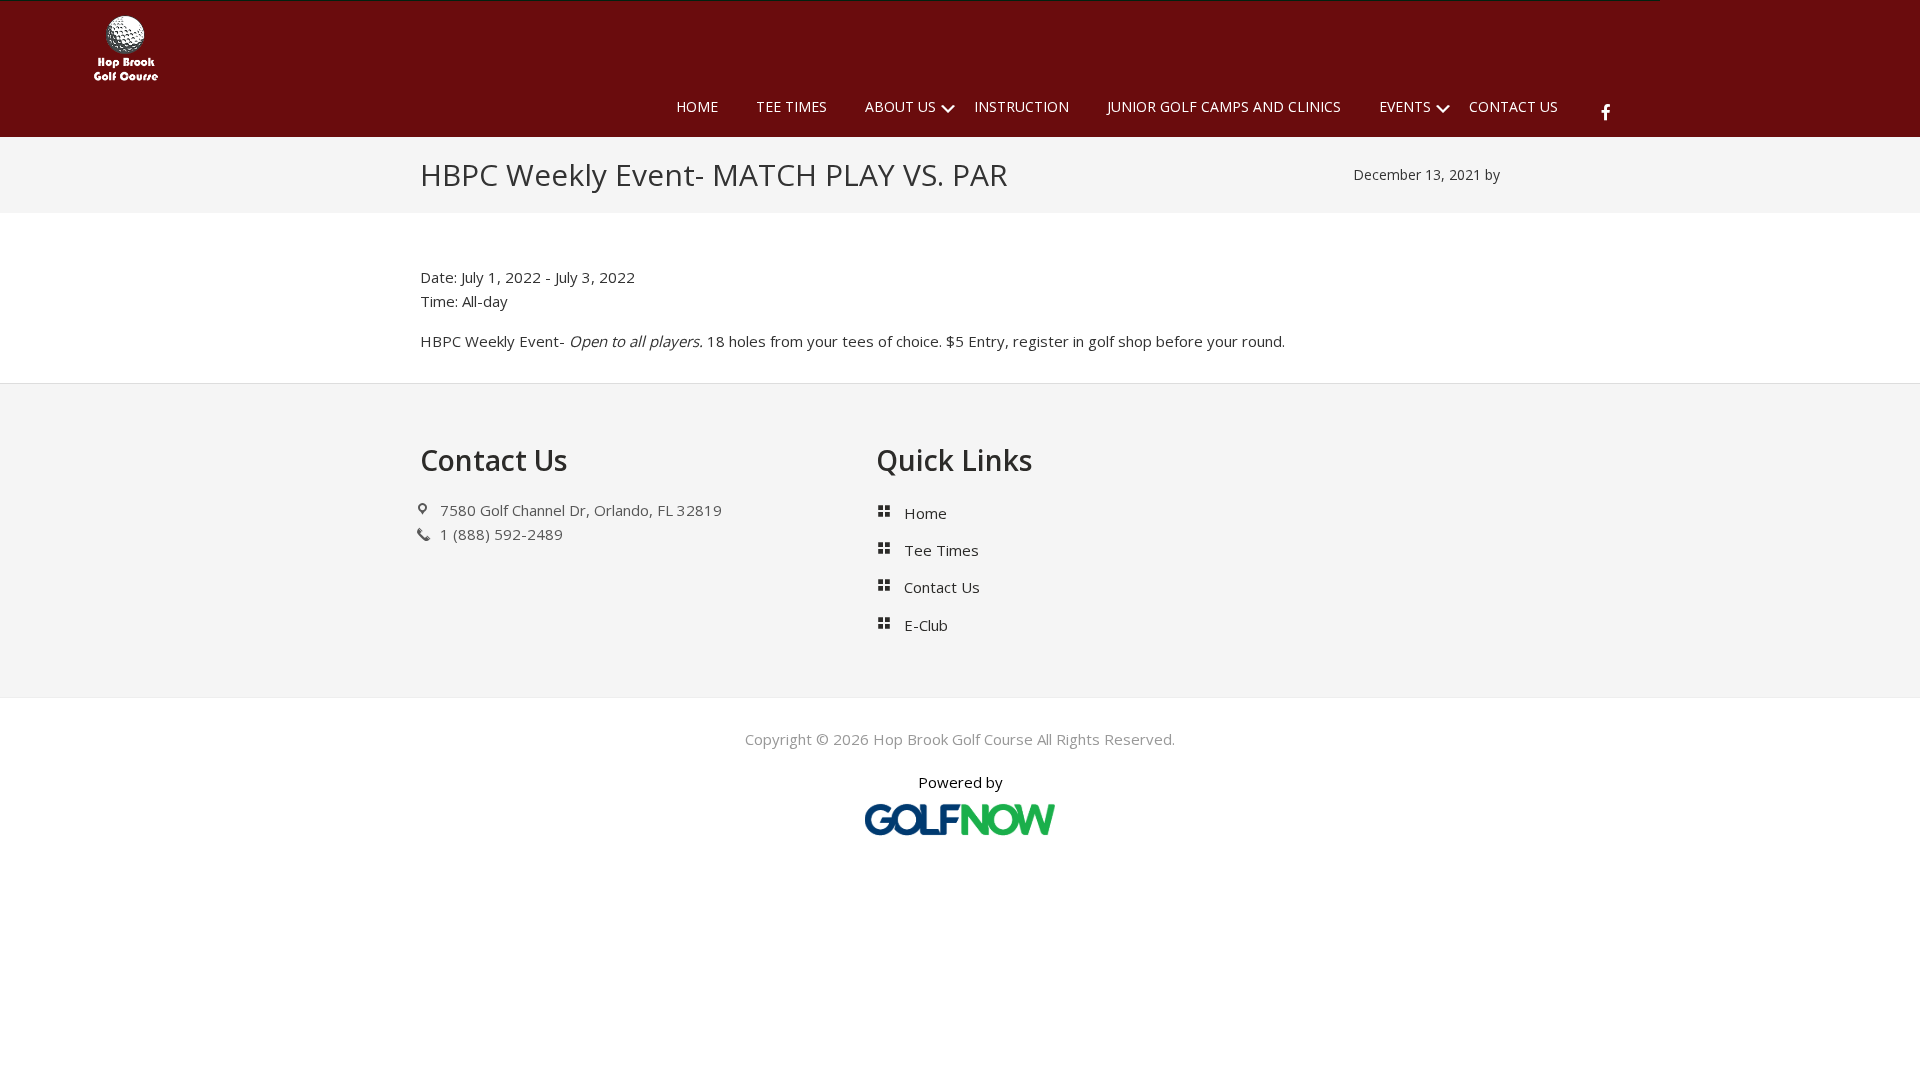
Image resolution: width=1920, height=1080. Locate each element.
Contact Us (942, 587)
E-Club (926, 625)
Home (925, 513)
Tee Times (941, 550)
